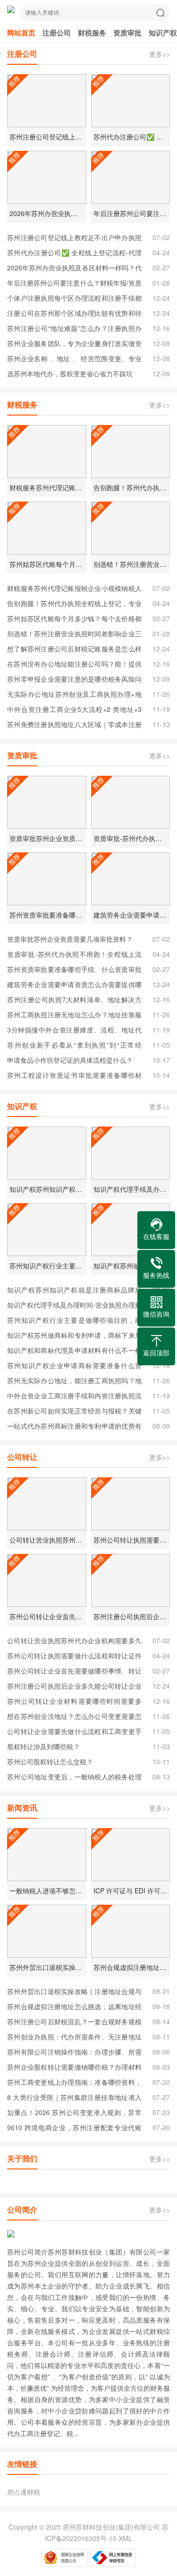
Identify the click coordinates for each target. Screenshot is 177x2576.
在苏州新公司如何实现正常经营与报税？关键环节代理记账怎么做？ (74, 1412)
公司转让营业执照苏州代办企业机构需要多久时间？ (74, 1642)
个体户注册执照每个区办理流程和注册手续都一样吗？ (74, 299)
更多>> (160, 54)
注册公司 (57, 33)
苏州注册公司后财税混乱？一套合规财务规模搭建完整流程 (74, 2023)
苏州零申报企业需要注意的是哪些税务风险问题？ (74, 680)
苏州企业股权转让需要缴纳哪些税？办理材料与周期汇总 (74, 2068)
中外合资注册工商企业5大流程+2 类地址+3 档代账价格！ (74, 711)
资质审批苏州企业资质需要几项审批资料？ (70, 939)
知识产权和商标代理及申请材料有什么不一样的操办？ (74, 1352)
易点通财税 (24, 2492)
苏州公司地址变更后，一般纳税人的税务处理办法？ (74, 1778)
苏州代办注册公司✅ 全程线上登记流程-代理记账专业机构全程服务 (74, 254)
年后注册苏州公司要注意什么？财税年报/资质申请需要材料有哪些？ (74, 284)
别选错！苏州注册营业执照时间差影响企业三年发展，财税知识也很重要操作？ (74, 635)
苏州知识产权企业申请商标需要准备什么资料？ (74, 1367)
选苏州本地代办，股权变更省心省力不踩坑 (70, 373)
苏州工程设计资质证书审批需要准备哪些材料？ (74, 1076)
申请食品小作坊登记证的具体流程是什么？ (70, 1060)
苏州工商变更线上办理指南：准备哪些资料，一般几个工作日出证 (74, 2083)
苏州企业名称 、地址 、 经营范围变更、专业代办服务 (74, 360)
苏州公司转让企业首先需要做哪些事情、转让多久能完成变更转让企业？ (74, 1672)
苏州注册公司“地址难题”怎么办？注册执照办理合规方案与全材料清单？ (74, 330)
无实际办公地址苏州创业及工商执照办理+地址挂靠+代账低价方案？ (74, 695)
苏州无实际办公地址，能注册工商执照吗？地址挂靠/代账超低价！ (74, 1382)
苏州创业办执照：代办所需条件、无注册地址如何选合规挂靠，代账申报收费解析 (74, 2038)
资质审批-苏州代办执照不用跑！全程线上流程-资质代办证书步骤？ (74, 955)
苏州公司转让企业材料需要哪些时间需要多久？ (74, 1702)
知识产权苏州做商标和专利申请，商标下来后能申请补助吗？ (74, 1336)
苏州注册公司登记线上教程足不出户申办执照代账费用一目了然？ (74, 239)
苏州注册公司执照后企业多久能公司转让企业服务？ (74, 1687)
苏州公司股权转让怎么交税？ (50, 1761)
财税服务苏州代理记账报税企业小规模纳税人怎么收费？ (74, 590)
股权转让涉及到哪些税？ (43, 1746)
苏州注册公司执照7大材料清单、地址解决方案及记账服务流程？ (74, 1001)
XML (125, 2538)
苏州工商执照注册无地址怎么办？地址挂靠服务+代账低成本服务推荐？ (74, 1016)
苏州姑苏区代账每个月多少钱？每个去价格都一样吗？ (74, 620)
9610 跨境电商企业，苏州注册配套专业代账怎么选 (74, 2129)
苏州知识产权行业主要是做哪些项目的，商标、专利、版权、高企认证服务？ (74, 1321)
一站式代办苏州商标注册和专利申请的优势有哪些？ (74, 1427)
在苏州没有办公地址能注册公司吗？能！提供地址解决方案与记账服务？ (74, 665)
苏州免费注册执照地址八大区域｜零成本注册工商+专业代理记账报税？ (74, 726)
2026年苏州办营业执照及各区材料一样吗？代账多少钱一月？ (74, 269)
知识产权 (163, 33)
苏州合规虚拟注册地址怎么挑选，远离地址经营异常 (74, 2008)
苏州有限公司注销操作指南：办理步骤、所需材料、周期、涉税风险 (74, 2053)
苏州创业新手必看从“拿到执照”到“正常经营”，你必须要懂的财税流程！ (74, 1046)
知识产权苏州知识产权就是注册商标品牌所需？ (74, 1291)
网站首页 (21, 33)
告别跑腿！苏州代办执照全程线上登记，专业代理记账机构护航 (74, 605)
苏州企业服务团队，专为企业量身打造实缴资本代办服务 (74, 345)
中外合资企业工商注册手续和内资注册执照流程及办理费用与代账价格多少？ (74, 1397)
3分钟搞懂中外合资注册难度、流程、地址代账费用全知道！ (74, 1031)
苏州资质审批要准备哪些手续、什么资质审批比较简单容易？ (74, 971)
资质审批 (127, 33)
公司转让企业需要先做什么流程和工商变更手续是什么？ (74, 1733)
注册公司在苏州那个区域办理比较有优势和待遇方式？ (74, 314)
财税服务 (92, 33)
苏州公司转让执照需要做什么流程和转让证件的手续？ (74, 1657)
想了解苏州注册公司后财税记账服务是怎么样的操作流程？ (74, 650)
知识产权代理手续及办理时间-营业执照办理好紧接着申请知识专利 (74, 1306)
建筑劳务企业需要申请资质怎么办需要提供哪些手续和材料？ (74, 986)
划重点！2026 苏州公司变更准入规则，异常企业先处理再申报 (74, 2114)
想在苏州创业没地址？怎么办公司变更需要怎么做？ (74, 1717)
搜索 (160, 13)
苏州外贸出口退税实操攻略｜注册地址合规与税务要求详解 (74, 1993)
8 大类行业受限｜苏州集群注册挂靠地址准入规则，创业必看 (74, 2099)
